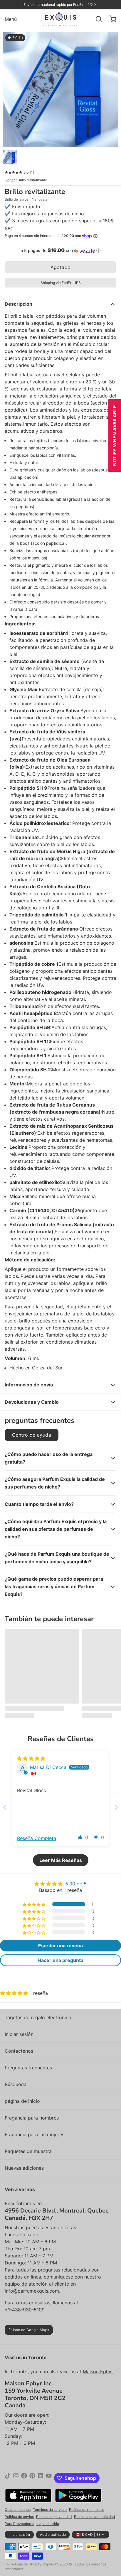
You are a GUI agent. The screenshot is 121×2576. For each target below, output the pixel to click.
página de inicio (22, 2101)
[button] (60, 251)
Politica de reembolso (87, 2510)
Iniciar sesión (19, 2034)
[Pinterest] (32, 2478)
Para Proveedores (19, 2524)
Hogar (10, 180)
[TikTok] (8, 2478)
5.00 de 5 (76, 1884)
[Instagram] (16, 2478)
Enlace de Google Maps (29, 2330)
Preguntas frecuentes (28, 2068)
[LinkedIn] (41, 2478)
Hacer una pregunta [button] (60, 1960)
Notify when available (115, 435)
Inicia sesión (19, 2534)
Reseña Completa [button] (37, 1838)
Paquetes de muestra (28, 2151)
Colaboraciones (18, 2510)
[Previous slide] (5, 1808)
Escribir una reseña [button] (60, 1946)
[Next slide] (116, 1808)
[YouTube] (49, 2478)
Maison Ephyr (98, 2372)
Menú (11, 19)
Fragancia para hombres (32, 2118)
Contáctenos (19, 2051)
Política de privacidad (54, 2517)
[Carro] (110, 19)
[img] (31, 1758)
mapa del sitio (48, 2524)
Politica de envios (19, 2517)
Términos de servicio (50, 2510)
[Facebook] (24, 2478)
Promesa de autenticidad (94, 2517)
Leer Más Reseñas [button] (61, 1860)
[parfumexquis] (61, 19)
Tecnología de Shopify (23, 2564)
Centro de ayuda (32, 1435)
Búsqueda (16, 2084)
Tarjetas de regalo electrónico (38, 2017)
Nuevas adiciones (24, 2168)
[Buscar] (96, 19)
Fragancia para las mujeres (35, 2134)
